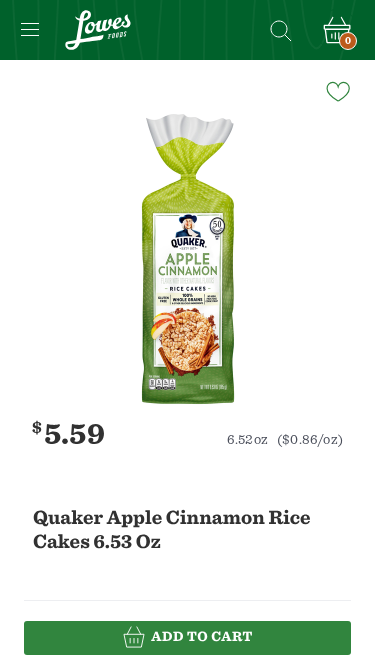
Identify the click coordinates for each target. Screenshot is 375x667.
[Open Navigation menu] (30, 30)
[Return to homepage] (98, 30)
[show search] (280, 30)
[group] (187, 259)
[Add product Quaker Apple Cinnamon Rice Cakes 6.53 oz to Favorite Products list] (337, 90)
